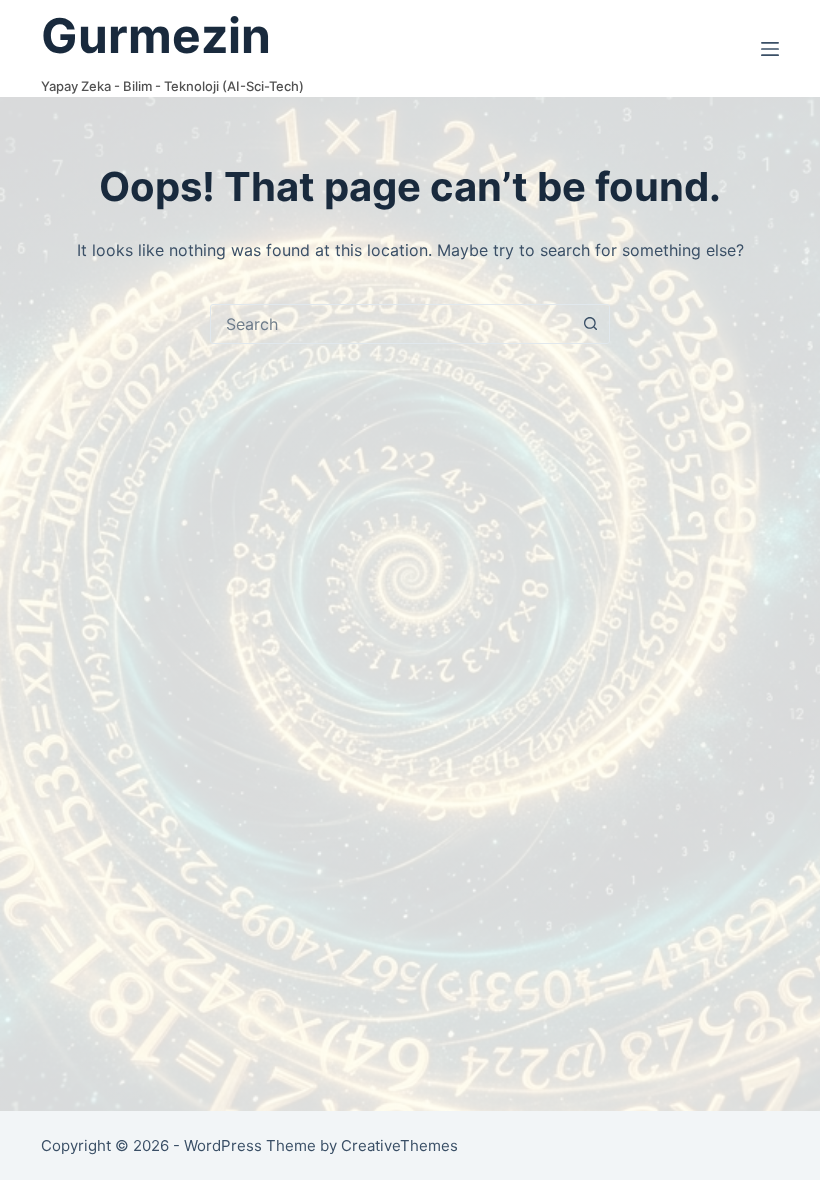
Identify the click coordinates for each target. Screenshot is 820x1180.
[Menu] (770, 49)
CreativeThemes (399, 1145)
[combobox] (391, 324)
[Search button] (590, 324)
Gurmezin (156, 35)
